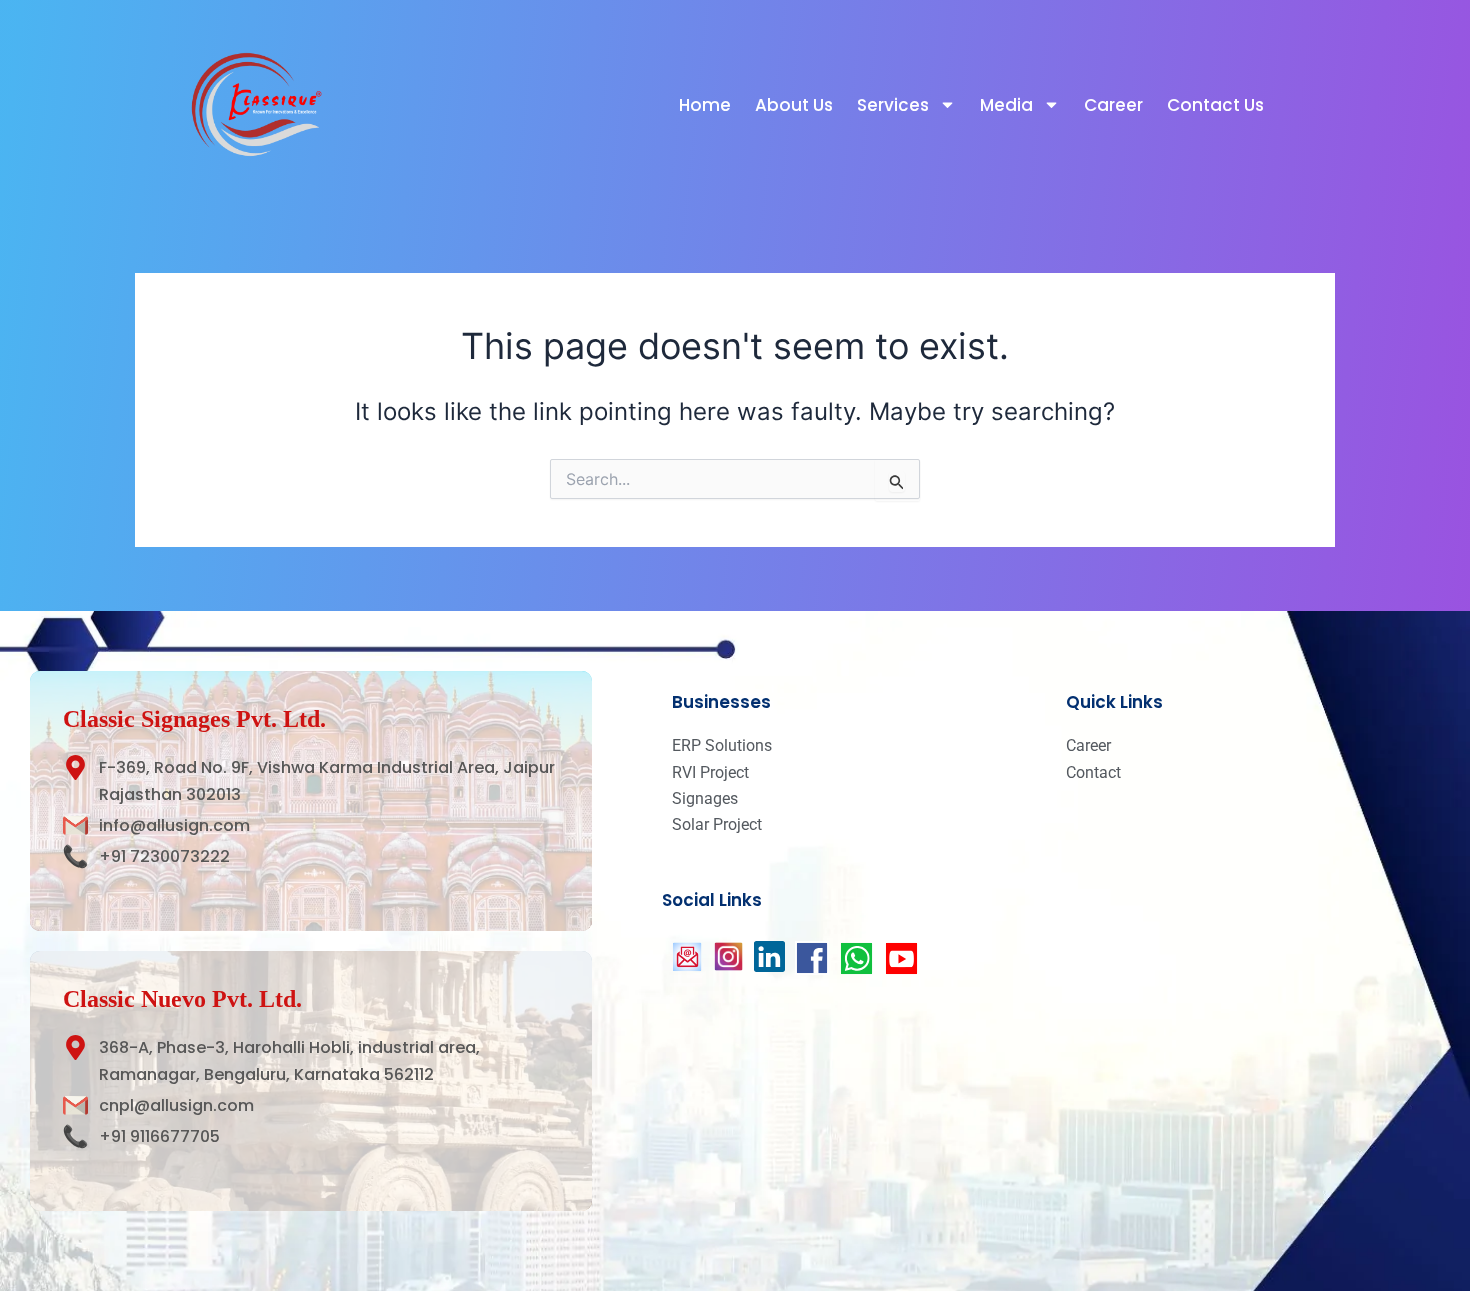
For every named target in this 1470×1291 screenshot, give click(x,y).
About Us (794, 105)
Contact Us (1215, 105)
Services (893, 105)
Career (1113, 105)
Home (705, 105)
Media (1006, 105)
